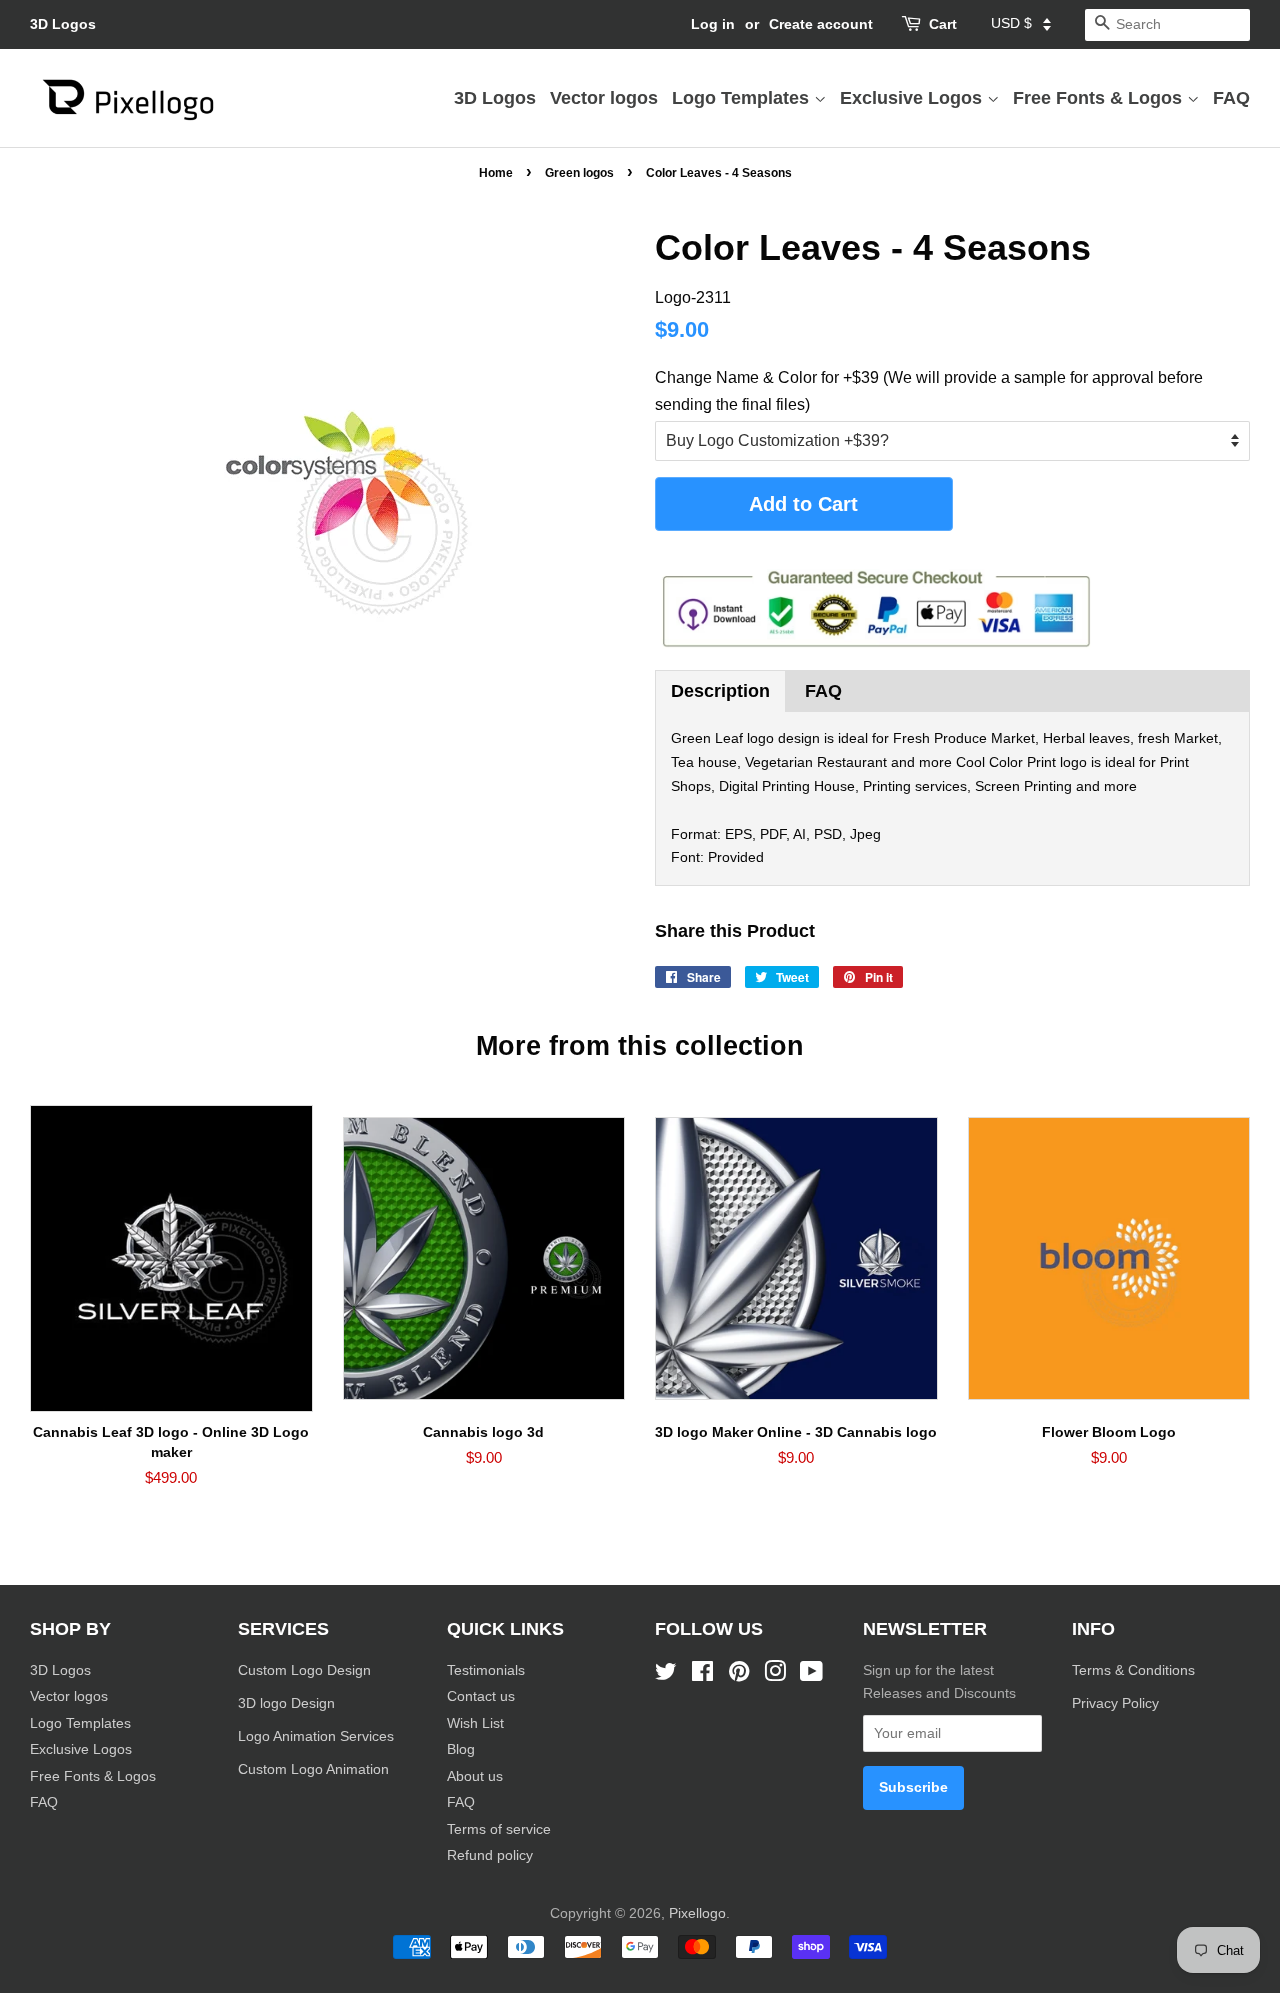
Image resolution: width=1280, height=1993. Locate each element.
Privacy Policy (1117, 1703)
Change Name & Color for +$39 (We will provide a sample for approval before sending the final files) (929, 391)
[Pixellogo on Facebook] (702, 1675)
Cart (943, 24)
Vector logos (604, 98)
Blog (461, 1749)
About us (475, 1776)
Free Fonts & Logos (1100, 98)
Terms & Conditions (1133, 1670)
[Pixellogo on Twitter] (666, 1675)
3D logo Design (286, 1703)
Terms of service (499, 1829)
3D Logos (63, 24)
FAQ (1231, 98)
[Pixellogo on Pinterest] (739, 1675)
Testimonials (486, 1670)
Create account (821, 24)
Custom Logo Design (304, 1670)
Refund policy (490, 1855)
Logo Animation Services (316, 1736)
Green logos (579, 173)
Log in (713, 24)
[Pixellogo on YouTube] (811, 1675)
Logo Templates (743, 98)
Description (720, 691)
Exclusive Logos (913, 98)
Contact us (481, 1696)
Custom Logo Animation (313, 1769)
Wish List (475, 1723)
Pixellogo (697, 1913)
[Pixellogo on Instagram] (775, 1675)
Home (496, 173)
